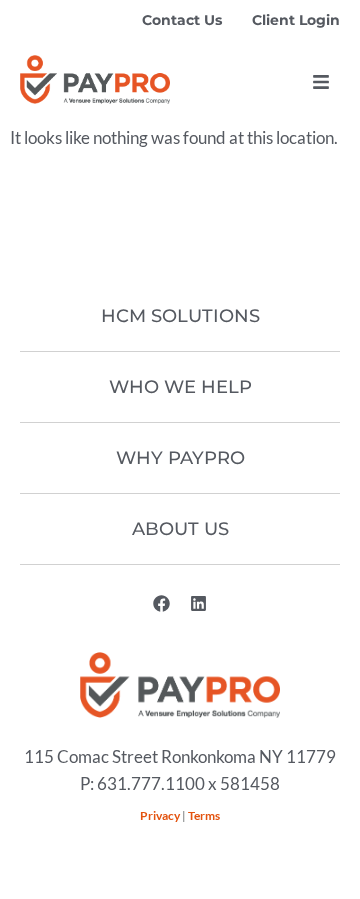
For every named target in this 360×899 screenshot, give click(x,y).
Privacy (160, 815)
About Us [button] (180, 529)
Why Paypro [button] (180, 458)
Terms (204, 815)
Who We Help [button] (180, 387)
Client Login (296, 20)
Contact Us (182, 20)
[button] (321, 82)
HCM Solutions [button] (180, 316)
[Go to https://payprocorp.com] (95, 79)
